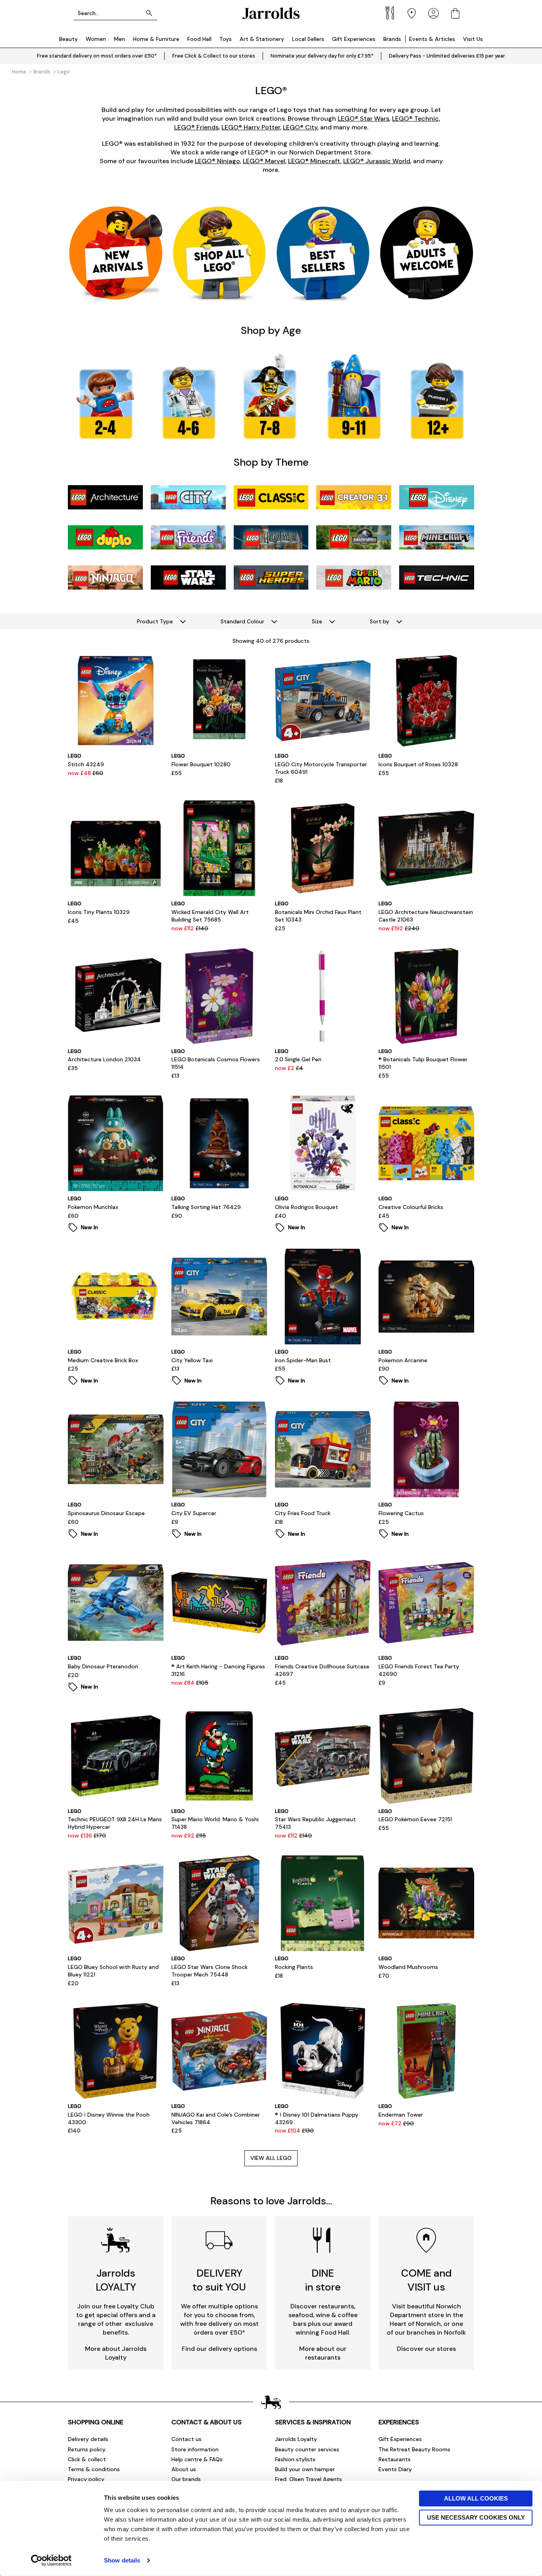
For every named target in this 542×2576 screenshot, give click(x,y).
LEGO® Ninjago (217, 161)
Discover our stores (426, 2349)
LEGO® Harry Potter (251, 127)
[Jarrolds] (271, 13)
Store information (195, 2449)
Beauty (68, 39)
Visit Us (473, 39)
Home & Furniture (156, 39)
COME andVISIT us (426, 2280)
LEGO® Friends (196, 127)
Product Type (155, 621)
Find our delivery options (219, 2349)
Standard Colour (242, 621)
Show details (122, 2560)
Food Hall (199, 39)
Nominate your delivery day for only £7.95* (322, 56)
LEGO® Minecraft (314, 161)
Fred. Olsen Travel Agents (308, 2479)
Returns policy (87, 2449)
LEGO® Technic (415, 119)
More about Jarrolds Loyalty (116, 2353)
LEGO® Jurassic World (377, 161)
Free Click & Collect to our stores (214, 56)
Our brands (186, 2479)
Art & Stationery (262, 39)
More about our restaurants (323, 2353)
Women (96, 39)
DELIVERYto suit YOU (219, 2280)
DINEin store (323, 2280)
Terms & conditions (94, 2469)
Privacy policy (86, 2479)
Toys (226, 39)
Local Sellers (308, 39)
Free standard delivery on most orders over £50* (97, 56)
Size (317, 621)
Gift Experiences (354, 39)
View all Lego (271, 2158)
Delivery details (88, 2439)
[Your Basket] (455, 13)
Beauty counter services (307, 2449)
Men (119, 39)
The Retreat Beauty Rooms (414, 2449)
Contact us (186, 2439)
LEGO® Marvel (264, 161)
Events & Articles (432, 39)
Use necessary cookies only (476, 2517)
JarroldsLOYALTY (116, 2280)
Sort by (380, 621)
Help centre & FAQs (197, 2459)
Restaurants (395, 2459)
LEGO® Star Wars (363, 119)
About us (184, 2469)
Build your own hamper (305, 2469)
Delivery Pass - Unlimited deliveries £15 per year (447, 56)
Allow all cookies (476, 2498)
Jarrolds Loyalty (296, 2439)
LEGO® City (300, 127)
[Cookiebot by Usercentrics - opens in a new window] (51, 2561)
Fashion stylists (295, 2459)
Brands (392, 39)
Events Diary (395, 2469)
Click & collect (87, 2459)
